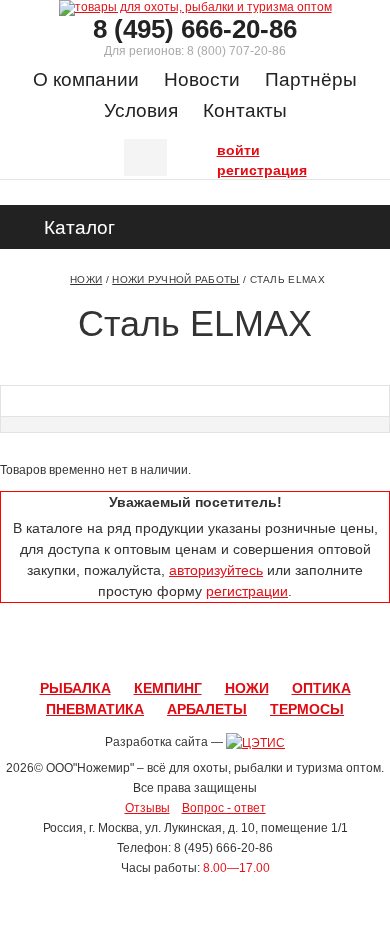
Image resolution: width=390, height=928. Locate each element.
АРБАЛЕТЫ (207, 709)
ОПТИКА (321, 688)
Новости (202, 79)
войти (222, 148)
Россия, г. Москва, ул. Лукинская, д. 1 (145, 828)
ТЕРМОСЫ (307, 709)
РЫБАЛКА (75, 688)
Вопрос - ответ (224, 808)
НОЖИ (247, 688)
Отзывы (147, 808)
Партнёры (311, 79)
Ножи (86, 279)
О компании (86, 79)
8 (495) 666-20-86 (195, 29)
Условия (141, 110)
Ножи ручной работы (175, 279)
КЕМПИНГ (168, 688)
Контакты (245, 110)
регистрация (222, 168)
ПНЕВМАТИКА (95, 709)
